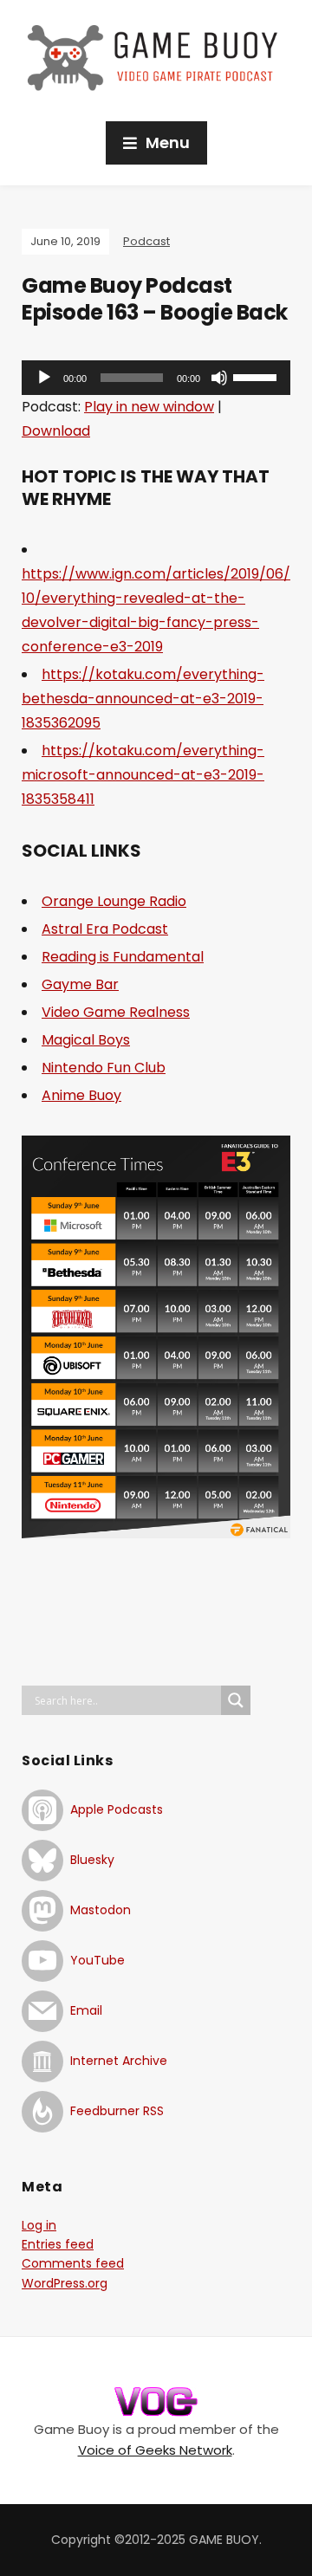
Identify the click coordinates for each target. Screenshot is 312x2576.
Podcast (146, 241)
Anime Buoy (81, 1095)
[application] (156, 378)
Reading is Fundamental (123, 957)
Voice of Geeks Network (155, 2450)
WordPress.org (65, 2283)
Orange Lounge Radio (114, 901)
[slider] (257, 376)
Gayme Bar (80, 984)
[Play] (44, 378)
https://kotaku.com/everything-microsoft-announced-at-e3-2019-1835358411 (143, 775)
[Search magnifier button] (236, 1700)
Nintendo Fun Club (104, 1068)
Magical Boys (86, 1040)
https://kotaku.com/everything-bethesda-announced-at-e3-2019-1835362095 (143, 699)
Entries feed (58, 2244)
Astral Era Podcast (105, 929)
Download (56, 431)
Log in (39, 2225)
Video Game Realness (116, 1012)
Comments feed (73, 2263)
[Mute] (219, 378)
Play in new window (149, 407)
